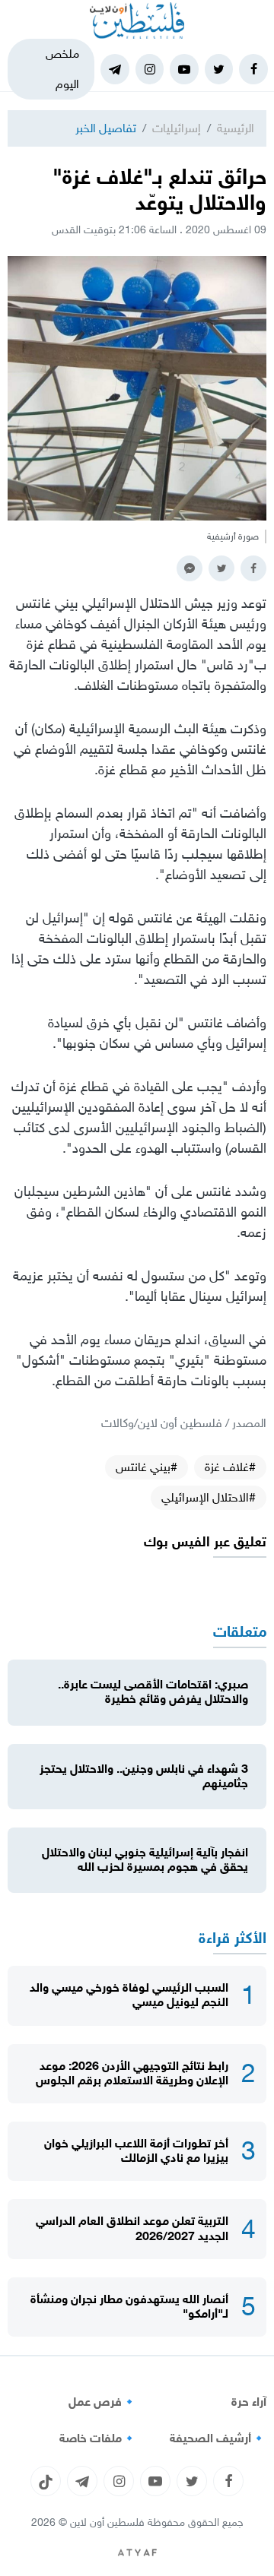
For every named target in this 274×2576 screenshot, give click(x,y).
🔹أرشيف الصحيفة (218, 2438)
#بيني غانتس (147, 1467)
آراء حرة (249, 2402)
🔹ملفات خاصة (98, 2438)
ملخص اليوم (62, 69)
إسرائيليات (177, 128)
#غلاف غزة (230, 1467)
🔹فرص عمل (103, 2402)
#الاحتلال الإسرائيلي (209, 1497)
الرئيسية (236, 128)
